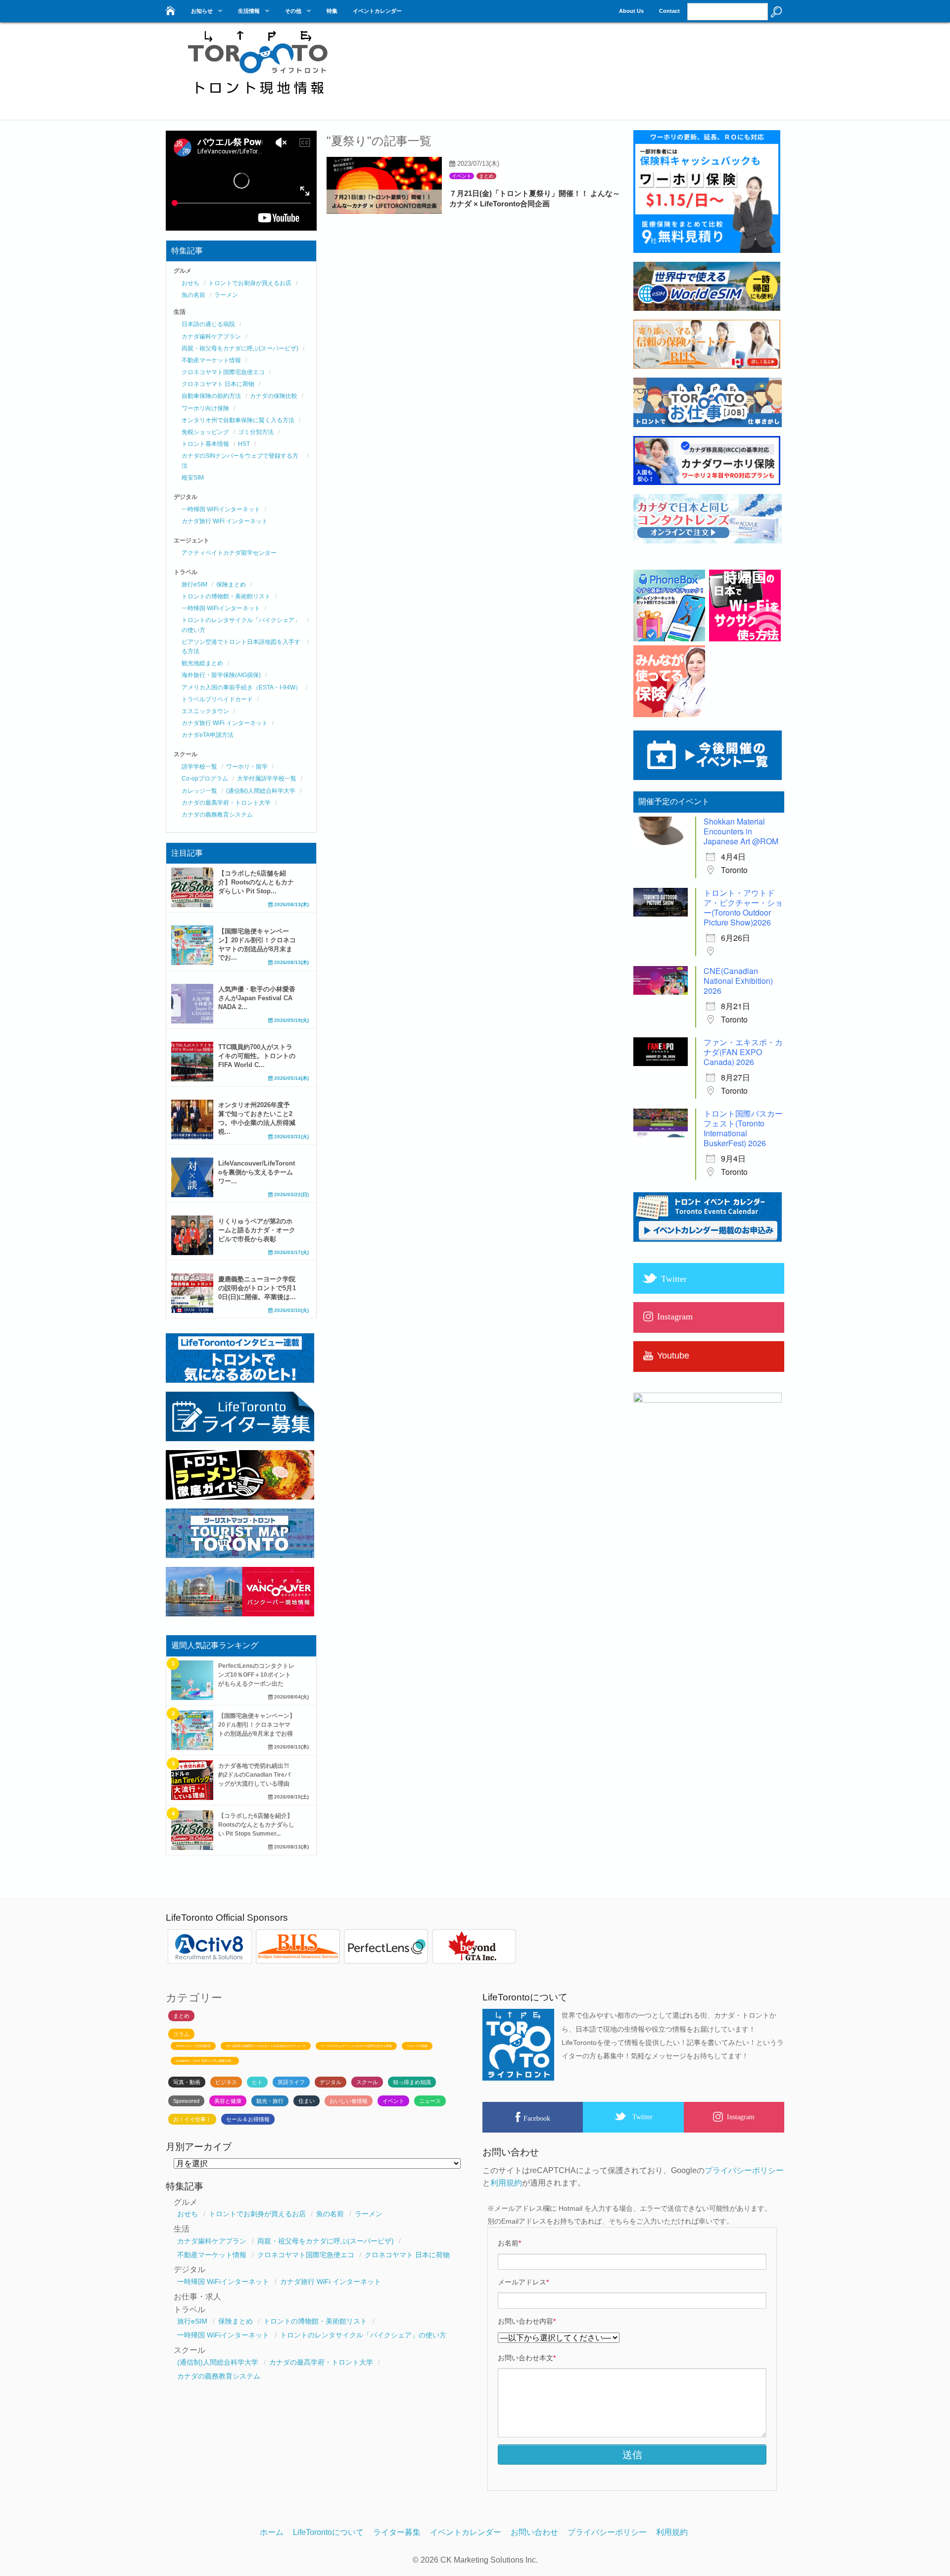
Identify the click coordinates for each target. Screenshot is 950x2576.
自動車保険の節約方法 (211, 396)
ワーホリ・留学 (247, 767)
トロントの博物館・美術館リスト (226, 596)
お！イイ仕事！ (192, 2119)
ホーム (272, 2532)
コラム (181, 2034)
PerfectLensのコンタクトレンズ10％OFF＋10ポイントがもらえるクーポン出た (256, 1675)
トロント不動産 (417, 2046)
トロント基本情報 (205, 444)
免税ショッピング (205, 432)
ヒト (257, 2082)
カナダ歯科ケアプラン (211, 337)
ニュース (430, 2101)
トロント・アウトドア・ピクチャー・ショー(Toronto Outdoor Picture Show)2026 (743, 907)
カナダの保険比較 (274, 396)
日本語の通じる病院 (208, 324)
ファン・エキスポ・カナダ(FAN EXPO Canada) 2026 (743, 1052)
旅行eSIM (194, 584)
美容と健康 (228, 2101)
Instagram (741, 2117)
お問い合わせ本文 (527, 2358)
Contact (669, 11)
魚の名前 (193, 295)
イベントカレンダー (377, 11)
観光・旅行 (270, 2101)
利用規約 (506, 2183)
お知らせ (202, 11)
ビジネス (226, 2082)
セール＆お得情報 (248, 2119)
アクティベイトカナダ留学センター (229, 553)
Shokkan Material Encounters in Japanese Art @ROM (741, 831)
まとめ (486, 176)
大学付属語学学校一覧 (267, 778)
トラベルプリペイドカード (217, 699)
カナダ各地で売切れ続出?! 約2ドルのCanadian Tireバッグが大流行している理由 (254, 1775)
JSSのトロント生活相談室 (193, 2046)
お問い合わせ (534, 2532)
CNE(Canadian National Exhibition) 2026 (738, 981)
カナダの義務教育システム (217, 815)
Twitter (642, 2117)
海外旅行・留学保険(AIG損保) (221, 675)
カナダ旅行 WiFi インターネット (225, 521)
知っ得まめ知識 (412, 2082)
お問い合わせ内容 (527, 2321)
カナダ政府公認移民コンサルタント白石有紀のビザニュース (266, 2046)
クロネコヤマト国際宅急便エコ (223, 372)
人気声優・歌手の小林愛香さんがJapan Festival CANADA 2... (257, 998)
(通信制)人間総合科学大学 (261, 791)
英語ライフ (291, 2082)
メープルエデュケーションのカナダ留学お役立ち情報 (356, 2046)
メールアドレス (523, 2282)
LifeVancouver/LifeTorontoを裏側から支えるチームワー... (257, 1172)
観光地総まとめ (202, 663)
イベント (462, 176)
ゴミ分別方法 (256, 432)
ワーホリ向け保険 (205, 408)
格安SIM (193, 478)
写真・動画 (187, 2082)
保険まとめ (231, 584)
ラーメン (226, 295)
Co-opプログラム (205, 778)
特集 (332, 11)
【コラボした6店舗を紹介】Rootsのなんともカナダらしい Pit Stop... (256, 882)
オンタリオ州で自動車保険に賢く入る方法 (238, 420)
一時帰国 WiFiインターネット (221, 509)
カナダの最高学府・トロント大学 (226, 803)
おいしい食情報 (349, 2101)
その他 (293, 11)
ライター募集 (397, 2532)
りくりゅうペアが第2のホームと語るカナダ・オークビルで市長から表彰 (257, 1230)
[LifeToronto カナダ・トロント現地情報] (169, 8)
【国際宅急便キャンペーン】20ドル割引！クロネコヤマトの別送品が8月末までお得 (257, 1725)
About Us (631, 11)
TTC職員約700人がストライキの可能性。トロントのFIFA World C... (257, 1056)
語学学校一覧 (199, 767)
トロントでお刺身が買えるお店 (250, 283)
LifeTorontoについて (328, 2532)
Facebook (537, 2118)
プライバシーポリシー (744, 2170)
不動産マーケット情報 (211, 360)
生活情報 (249, 11)
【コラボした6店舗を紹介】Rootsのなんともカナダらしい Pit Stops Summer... (256, 1825)
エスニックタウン (205, 711)
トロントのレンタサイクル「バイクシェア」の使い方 (363, 2335)
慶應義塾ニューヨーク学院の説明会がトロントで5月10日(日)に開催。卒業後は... (257, 1288)
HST (244, 444)
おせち (190, 283)
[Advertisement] (604, 67)
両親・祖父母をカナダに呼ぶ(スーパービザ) (240, 348)
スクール (367, 2082)
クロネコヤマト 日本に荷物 (218, 384)
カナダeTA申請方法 (208, 735)
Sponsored (186, 2101)
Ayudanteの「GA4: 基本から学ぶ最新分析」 (205, 2061)
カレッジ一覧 (199, 791)
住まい (307, 2101)
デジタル (331, 2082)
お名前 (509, 2243)
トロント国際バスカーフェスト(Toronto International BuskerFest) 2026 (743, 1128)
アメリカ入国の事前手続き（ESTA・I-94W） (241, 687)
